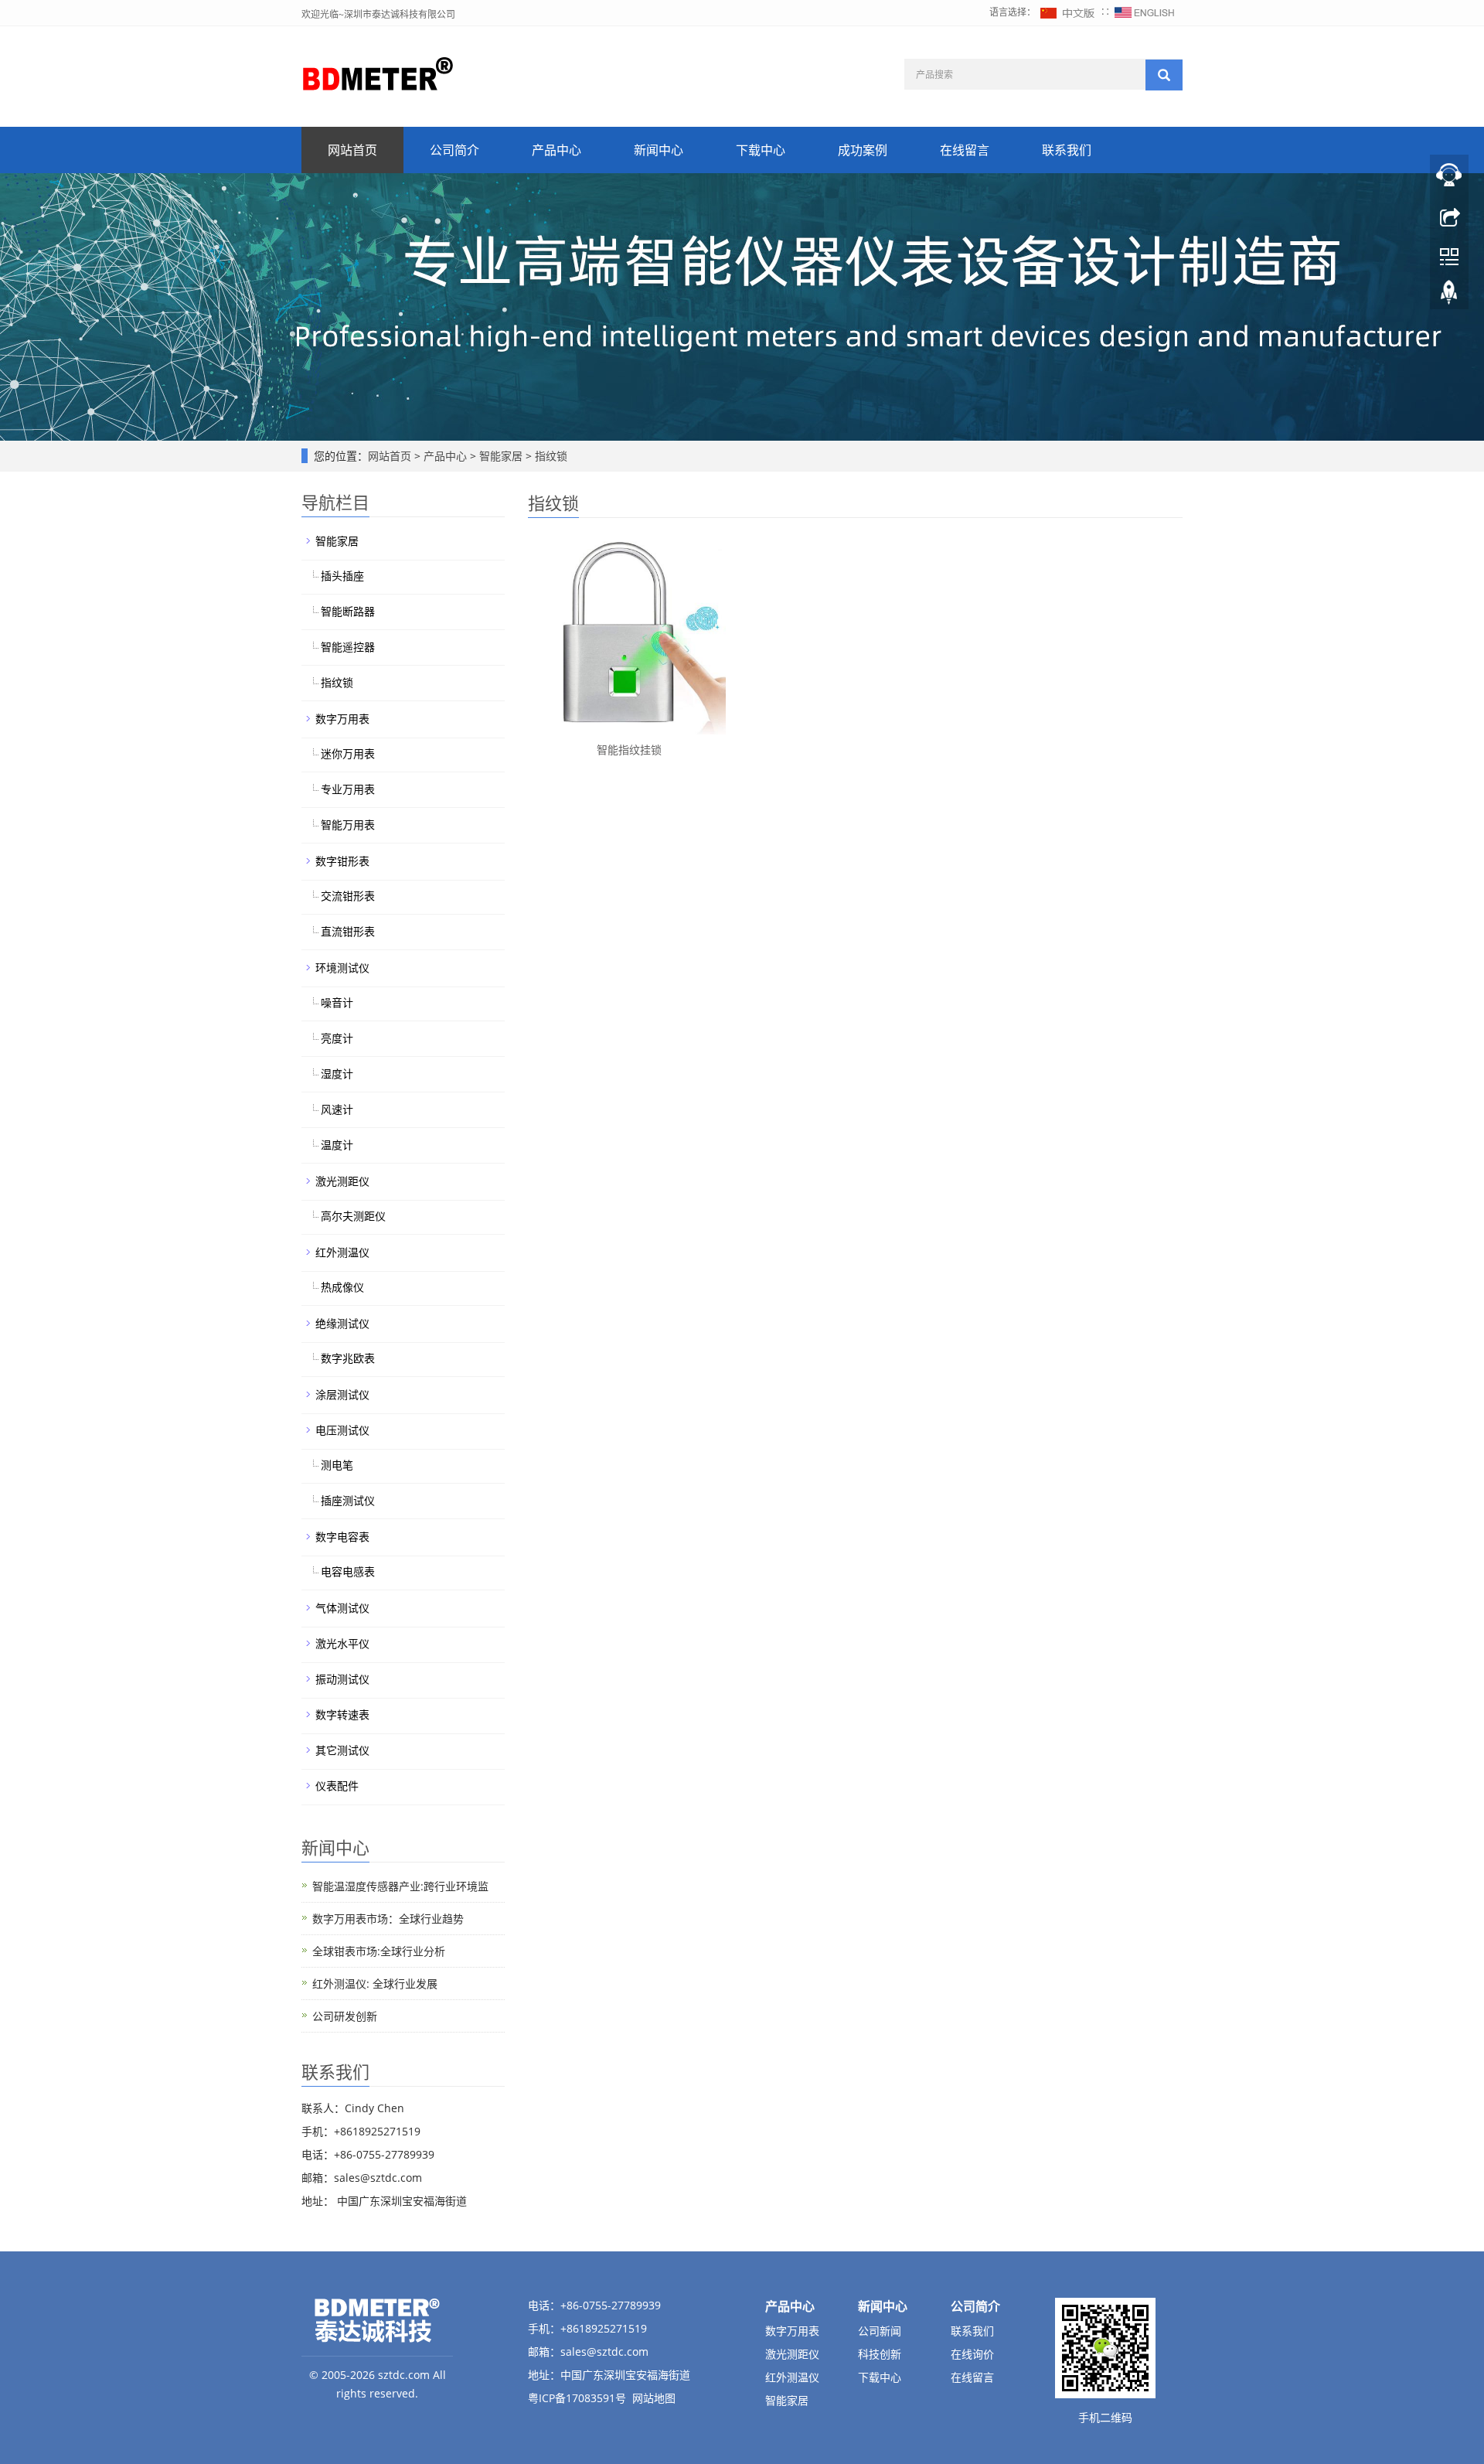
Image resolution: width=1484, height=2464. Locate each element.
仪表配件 (337, 1786)
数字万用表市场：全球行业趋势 (388, 1919)
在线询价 (972, 2354)
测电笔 (337, 1465)
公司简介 (454, 150)
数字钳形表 (342, 861)
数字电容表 (342, 1537)
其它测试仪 (342, 1750)
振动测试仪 (342, 1679)
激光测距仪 (342, 1181)
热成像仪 (342, 1287)
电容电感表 (348, 1571)
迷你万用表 (348, 753)
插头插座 (342, 576)
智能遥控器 (348, 647)
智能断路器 (348, 611)
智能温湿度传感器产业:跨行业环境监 (400, 1886)
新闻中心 (659, 150)
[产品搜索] (1164, 75)
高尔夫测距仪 (353, 1216)
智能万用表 (348, 825)
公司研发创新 (345, 2016)
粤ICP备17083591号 (577, 2398)
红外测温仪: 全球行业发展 (375, 1983)
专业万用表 (348, 789)
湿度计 (337, 1074)
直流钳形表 (348, 931)
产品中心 (556, 150)
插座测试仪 (348, 1500)
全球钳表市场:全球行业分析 (379, 1951)
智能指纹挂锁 (629, 750)
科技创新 (880, 2354)
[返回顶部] (1449, 296)
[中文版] (1068, 12)
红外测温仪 (342, 1252)
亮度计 (337, 1038)
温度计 (337, 1145)
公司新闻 (880, 2331)
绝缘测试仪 (342, 1323)
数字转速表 (342, 1714)
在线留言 (965, 150)
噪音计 (337, 1002)
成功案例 (863, 150)
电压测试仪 (342, 1430)
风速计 (337, 1109)
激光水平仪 (342, 1643)
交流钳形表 (348, 896)
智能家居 (501, 456)
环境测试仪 (342, 968)
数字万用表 (342, 719)
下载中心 (761, 150)
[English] (1145, 12)
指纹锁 (550, 456)
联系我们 (1067, 150)
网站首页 (352, 150)
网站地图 (654, 2398)
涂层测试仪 (342, 1394)
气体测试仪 (342, 1608)
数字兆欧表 (348, 1358)
